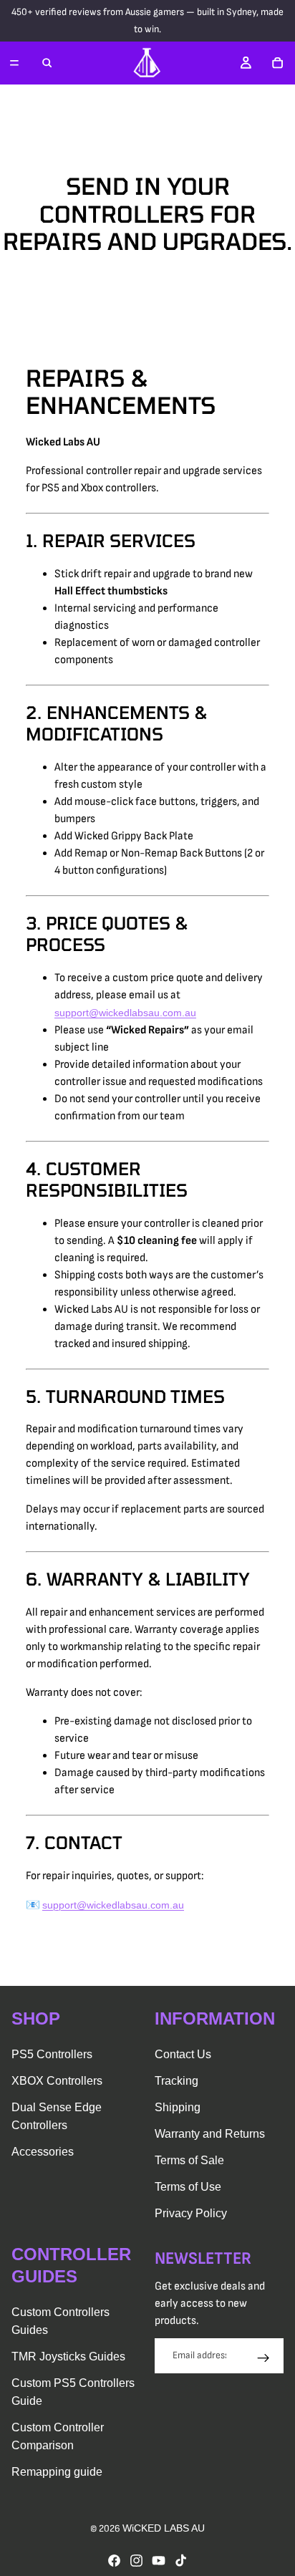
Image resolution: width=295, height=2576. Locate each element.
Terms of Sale (189, 2160)
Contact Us (183, 2054)
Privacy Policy (191, 2213)
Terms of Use (188, 2187)
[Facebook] (114, 2561)
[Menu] (14, 63)
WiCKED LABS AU (164, 2528)
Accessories (43, 2152)
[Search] (47, 63)
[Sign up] (263, 2358)
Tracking (176, 2081)
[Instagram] (136, 2561)
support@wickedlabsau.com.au (125, 1013)
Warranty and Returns (210, 2134)
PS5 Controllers (52, 2054)
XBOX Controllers (57, 2081)
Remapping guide (57, 2472)
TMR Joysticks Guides (68, 2356)
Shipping (178, 2107)
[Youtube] (159, 2561)
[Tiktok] (181, 2561)
